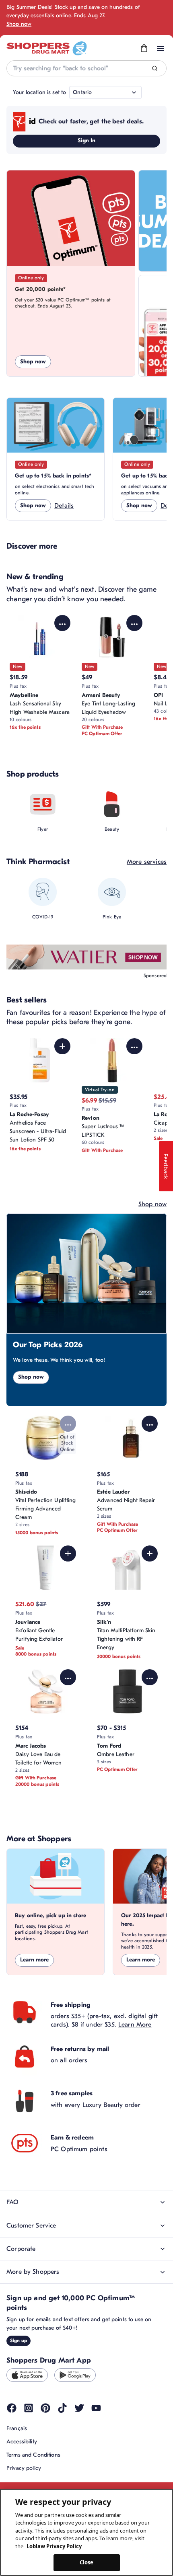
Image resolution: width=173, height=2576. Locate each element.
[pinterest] (45, 2408)
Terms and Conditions (33, 2455)
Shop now (19, 24)
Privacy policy (24, 2468)
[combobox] (86, 68)
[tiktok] (62, 2408)
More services (147, 862)
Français (17, 2428)
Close (87, 2562)
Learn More (135, 2025)
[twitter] (79, 2408)
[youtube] (96, 2408)
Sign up (19, 2340)
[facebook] (12, 2408)
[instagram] (29, 2408)
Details (64, 506)
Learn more (34, 1960)
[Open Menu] (161, 49)
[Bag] (144, 49)
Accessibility (22, 2442)
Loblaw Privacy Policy (54, 2546)
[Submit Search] (155, 69)
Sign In (87, 140)
